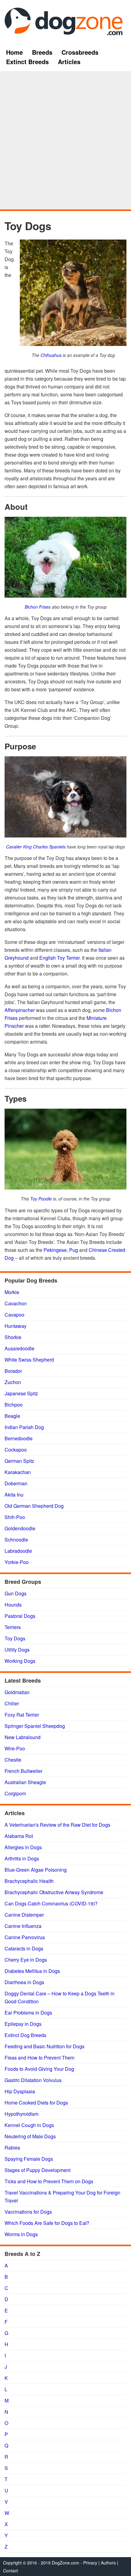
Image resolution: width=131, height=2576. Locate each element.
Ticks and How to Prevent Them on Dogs (49, 2181)
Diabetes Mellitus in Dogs (32, 1971)
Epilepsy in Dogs (23, 2024)
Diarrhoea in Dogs (24, 1982)
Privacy (90, 2563)
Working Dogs (20, 1661)
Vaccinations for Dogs (28, 2212)
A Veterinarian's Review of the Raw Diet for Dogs (57, 1825)
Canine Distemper (24, 1915)
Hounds (13, 1605)
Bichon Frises (38, 607)
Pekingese (55, 1250)
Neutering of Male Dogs (30, 2136)
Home (14, 52)
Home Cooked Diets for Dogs (36, 2103)
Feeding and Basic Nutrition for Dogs (44, 2046)
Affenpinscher (20, 1010)
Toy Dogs (15, 1638)
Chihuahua (51, 355)
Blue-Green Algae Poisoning (36, 1870)
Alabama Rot (19, 1836)
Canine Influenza (23, 1926)
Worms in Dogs (21, 2234)
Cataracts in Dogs (24, 1948)
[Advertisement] (65, 141)
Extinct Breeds (27, 62)
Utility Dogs (17, 1650)
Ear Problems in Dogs (28, 2013)
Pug (74, 1250)
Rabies (12, 2148)
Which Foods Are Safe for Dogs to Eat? (47, 2223)
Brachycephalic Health (29, 1881)
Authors (108, 2563)
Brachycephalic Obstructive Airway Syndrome (54, 1892)
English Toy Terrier (59, 958)
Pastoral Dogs (20, 1616)
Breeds (42, 52)
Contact (11, 2571)
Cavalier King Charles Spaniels (36, 847)
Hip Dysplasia (20, 2091)
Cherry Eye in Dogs (26, 1960)
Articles (69, 62)
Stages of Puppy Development (37, 2170)
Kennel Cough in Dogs (29, 2125)
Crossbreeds (80, 52)
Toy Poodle (41, 1199)
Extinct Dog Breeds (25, 2035)
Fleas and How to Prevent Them (39, 2058)
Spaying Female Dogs (29, 2159)
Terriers (13, 1627)
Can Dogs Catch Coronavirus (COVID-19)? (51, 1903)
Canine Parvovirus (25, 1937)
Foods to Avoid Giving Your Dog (39, 2069)
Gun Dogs (16, 1593)
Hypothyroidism (21, 2114)
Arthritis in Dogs (22, 1858)
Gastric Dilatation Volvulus (33, 2080)
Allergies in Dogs (23, 1847)
